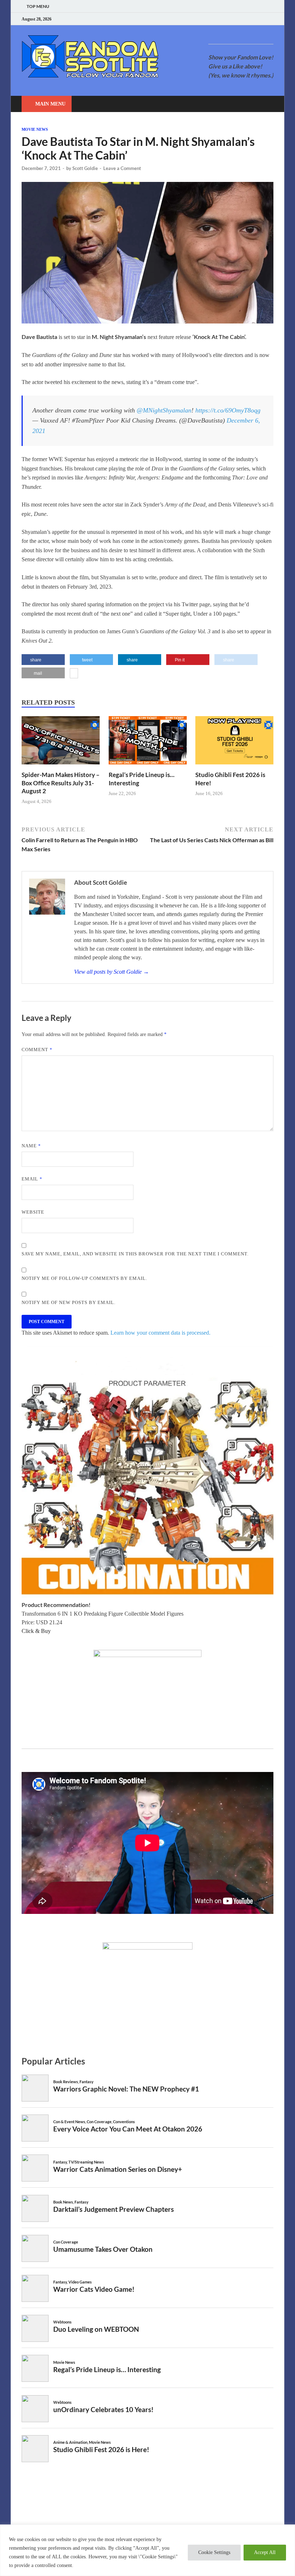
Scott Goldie (85, 168)
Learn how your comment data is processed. (160, 1333)
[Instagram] (253, 19)
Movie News (35, 129)
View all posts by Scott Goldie (112, 972)
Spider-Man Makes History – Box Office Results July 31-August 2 (61, 783)
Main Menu (50, 104)
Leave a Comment (122, 168)
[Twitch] (262, 19)
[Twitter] (244, 19)
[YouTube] (226, 19)
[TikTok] (271, 19)
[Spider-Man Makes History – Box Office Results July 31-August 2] (61, 766)
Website (33, 1212)
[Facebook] (235, 19)
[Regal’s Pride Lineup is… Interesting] (148, 766)
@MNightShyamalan (164, 410)
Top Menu (38, 6)
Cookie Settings (214, 2552)
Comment (37, 1050)
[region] (147, 2550)
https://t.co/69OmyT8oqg (228, 410)
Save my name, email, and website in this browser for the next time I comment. (135, 1254)
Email (32, 1179)
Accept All (265, 2552)
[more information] (74, 674)
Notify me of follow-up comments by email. (84, 1278)
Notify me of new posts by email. (69, 1302)
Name (31, 1146)
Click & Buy (36, 1631)
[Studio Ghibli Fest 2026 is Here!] (234, 766)
